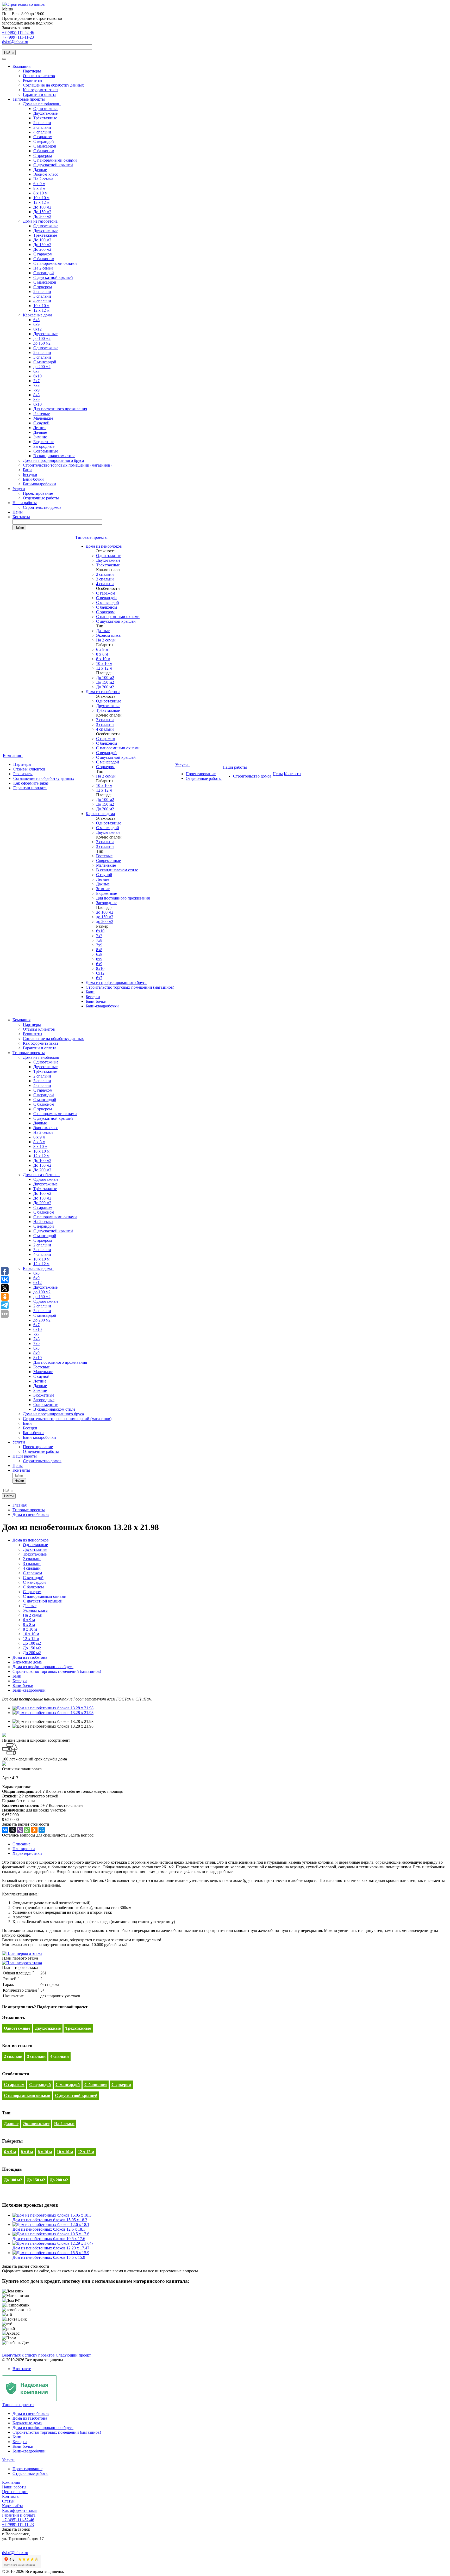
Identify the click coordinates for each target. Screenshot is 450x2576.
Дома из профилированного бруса (53, 460)
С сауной (41, 423)
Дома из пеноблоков (42, 104)
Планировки (24, 1849)
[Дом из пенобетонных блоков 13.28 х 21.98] (53, 1708)
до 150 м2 (42, 343)
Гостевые (42, 414)
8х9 (36, 399)
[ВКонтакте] (5, 1830)
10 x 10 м (41, 198)
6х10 (37, 376)
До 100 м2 (42, 207)
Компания (21, 66)
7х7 (36, 381)
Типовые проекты (29, 99)
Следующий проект (73, 2355)
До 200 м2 (42, 216)
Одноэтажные (46, 109)
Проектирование (38, 493)
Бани (27, 470)
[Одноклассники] (34, 1830)
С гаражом (43, 137)
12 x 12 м (41, 202)
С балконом (44, 151)
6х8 (36, 320)
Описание (21, 1844)
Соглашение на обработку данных (53, 85)
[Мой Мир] (42, 1830)
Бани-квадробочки (39, 484)
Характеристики (27, 1853)
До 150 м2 (42, 212)
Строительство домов (42, 507)
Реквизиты (33, 80)
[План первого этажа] (22, 1953)
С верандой (44, 141)
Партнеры (32, 71)
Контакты (21, 517)
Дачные (40, 170)
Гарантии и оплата (40, 94)
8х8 (36, 395)
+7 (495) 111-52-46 (18, 32)
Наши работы (25, 503)
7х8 (36, 385)
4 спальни (42, 132)
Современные (46, 451)
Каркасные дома (39, 315)
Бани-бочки (33, 479)
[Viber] (20, 1830)
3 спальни (42, 127)
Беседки (30, 475)
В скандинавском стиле (54, 456)
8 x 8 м (39, 188)
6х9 (36, 324)
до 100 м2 (42, 338)
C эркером (43, 155)
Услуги (19, 489)
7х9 (36, 390)
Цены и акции (15, 2492)
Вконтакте (22, 2369)
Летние (40, 428)
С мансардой (45, 146)
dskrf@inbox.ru (15, 42)
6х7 (36, 371)
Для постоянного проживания (60, 409)
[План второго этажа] (22, 1963)
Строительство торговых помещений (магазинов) (67, 465)
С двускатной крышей (53, 165)
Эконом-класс (46, 174)
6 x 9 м (39, 184)
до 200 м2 (42, 367)
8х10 (37, 404)
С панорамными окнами (55, 160)
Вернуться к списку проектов (28, 2355)
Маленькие (43, 418)
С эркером (43, 287)
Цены (18, 512)
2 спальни (42, 123)
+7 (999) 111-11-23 (18, 37)
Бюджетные (44, 442)
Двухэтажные (45, 113)
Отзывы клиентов (39, 76)
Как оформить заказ (40, 90)
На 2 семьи (43, 179)
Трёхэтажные (45, 118)
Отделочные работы (41, 498)
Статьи (8, 2501)
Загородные (44, 446)
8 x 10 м (40, 193)
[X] (12, 1830)
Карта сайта (13, 2506)
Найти (9, 53)
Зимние (40, 437)
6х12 (37, 329)
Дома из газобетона (41, 221)
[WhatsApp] (27, 1830)
